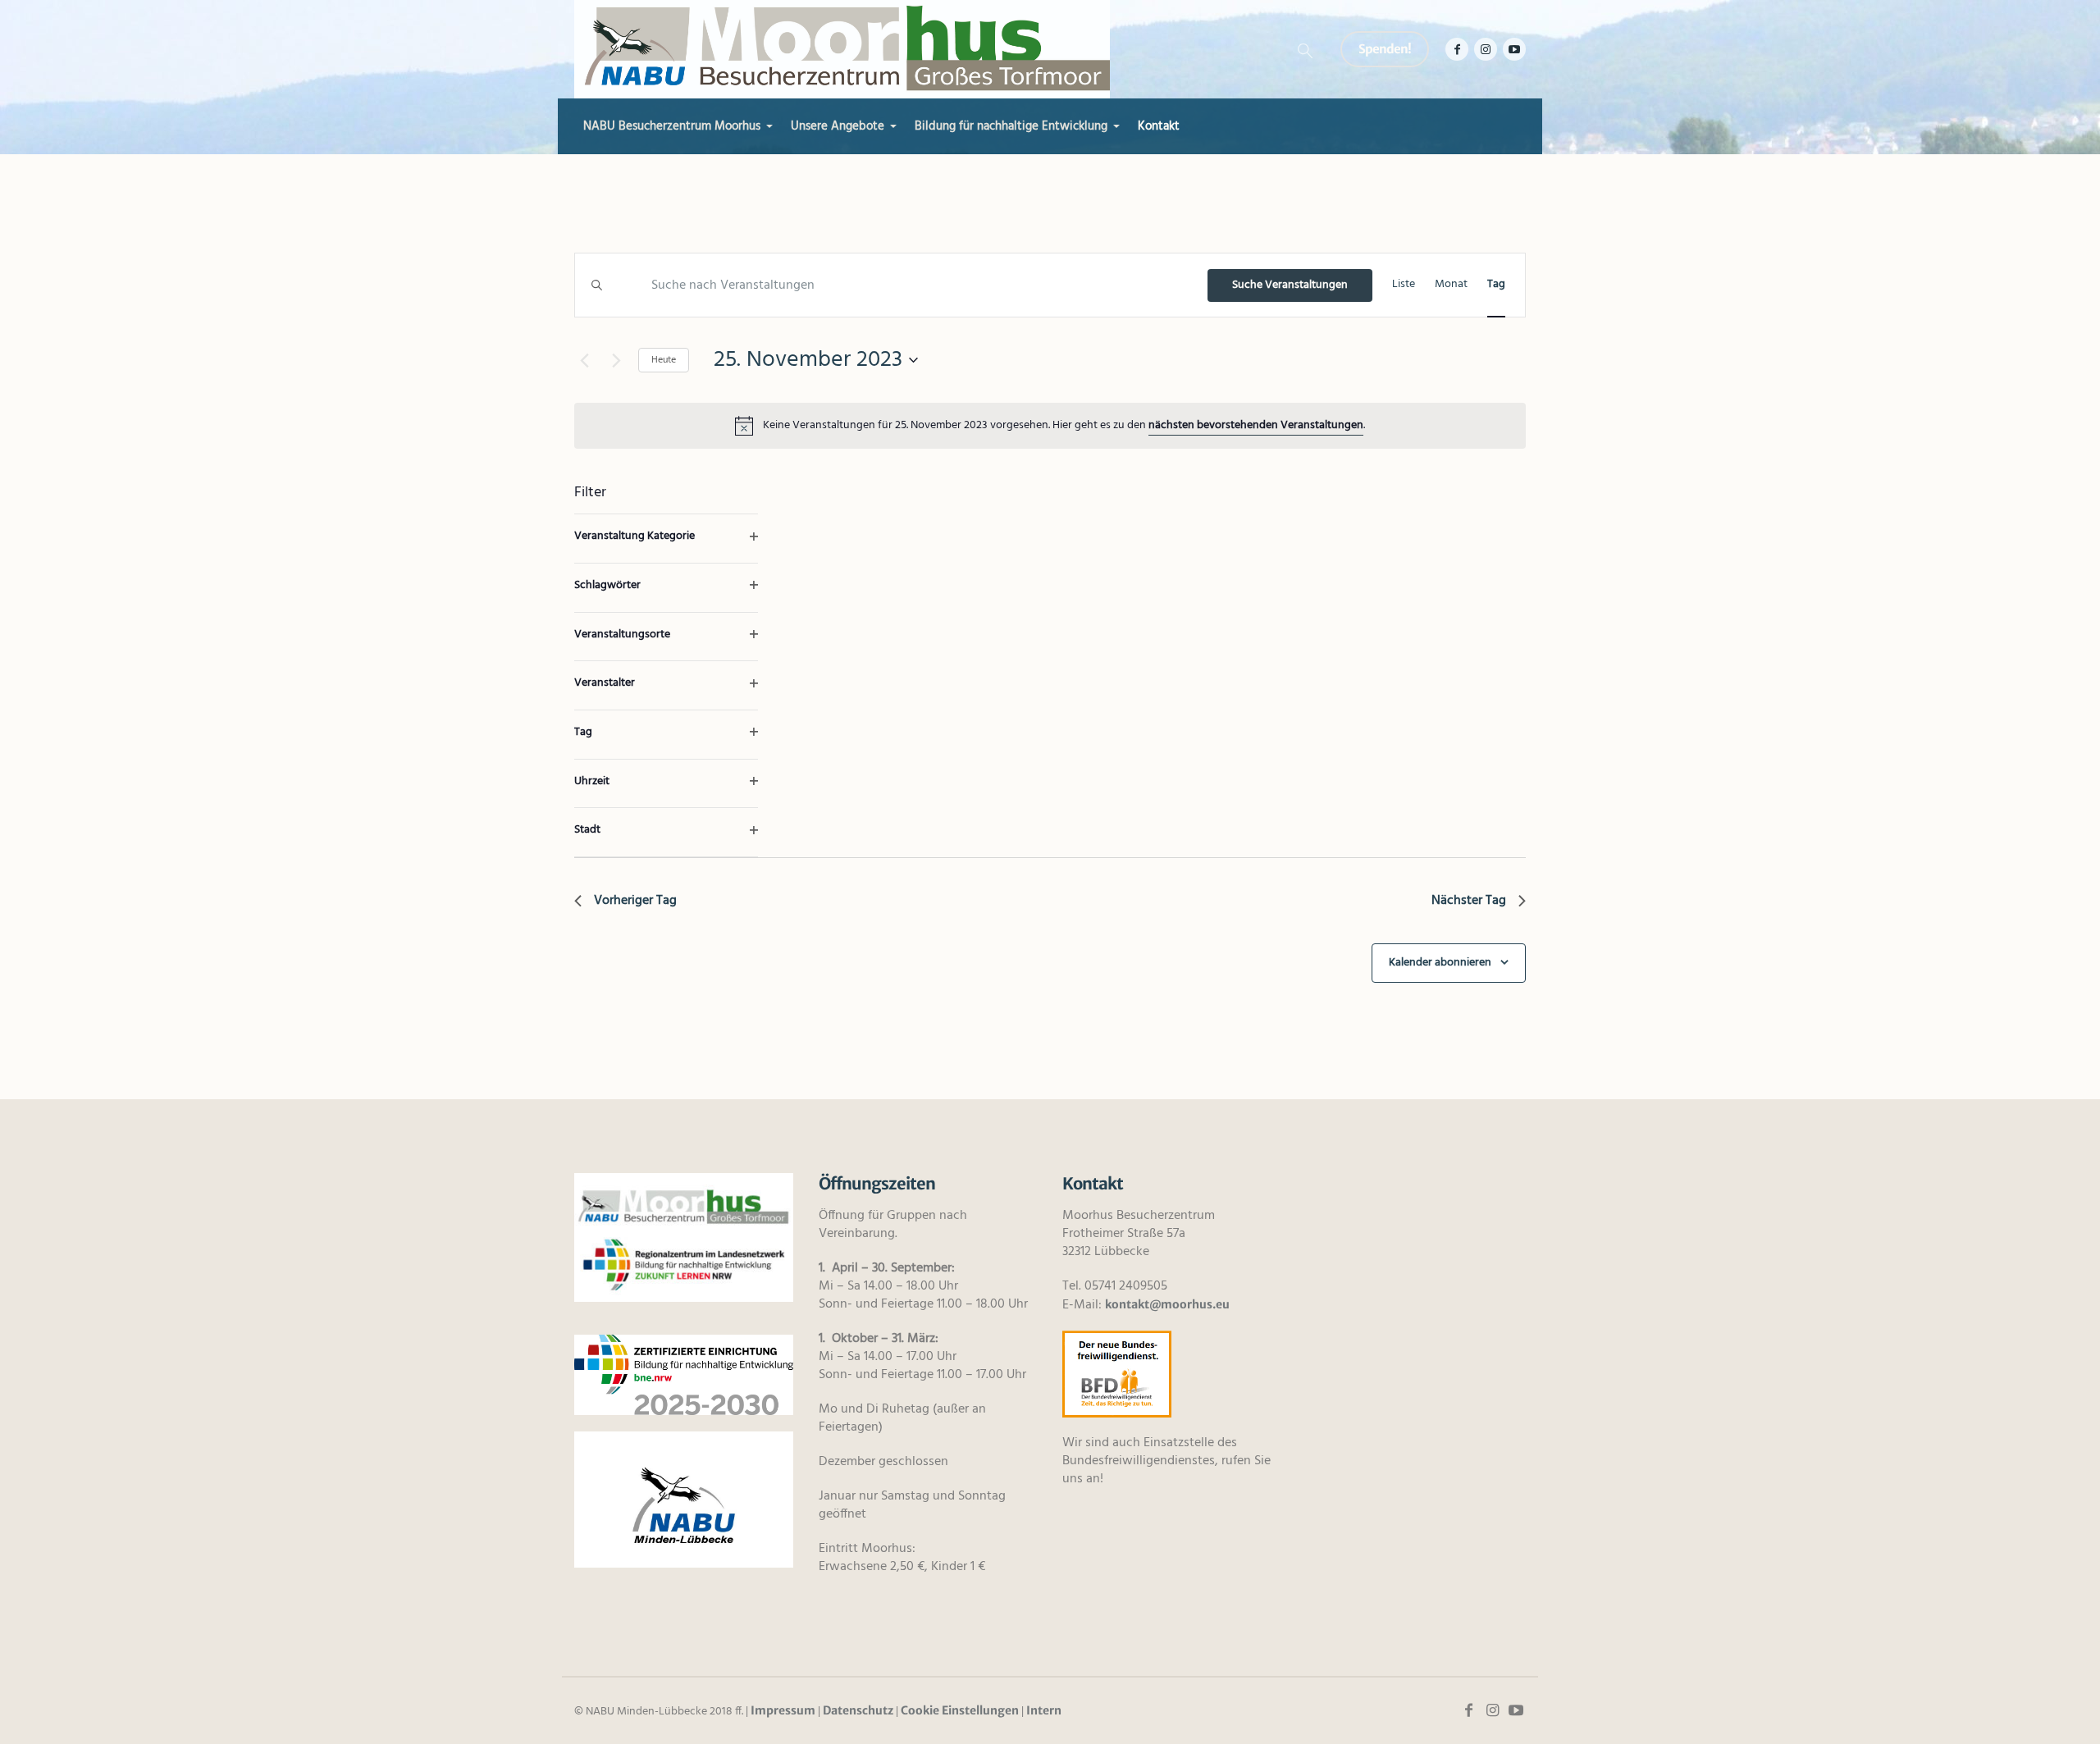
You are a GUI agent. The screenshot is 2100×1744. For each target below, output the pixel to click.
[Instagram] (1486, 49)
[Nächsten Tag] (616, 360)
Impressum (783, 1710)
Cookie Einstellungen (960, 1710)
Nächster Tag (1469, 901)
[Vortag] (584, 360)
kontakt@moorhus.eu (1167, 1304)
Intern (1044, 1710)
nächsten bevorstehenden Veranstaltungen (1256, 425)
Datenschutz (858, 1710)
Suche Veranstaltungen (1290, 285)
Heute (664, 360)
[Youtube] (1514, 49)
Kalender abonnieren (1440, 963)
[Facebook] (1457, 49)
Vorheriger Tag (635, 901)
